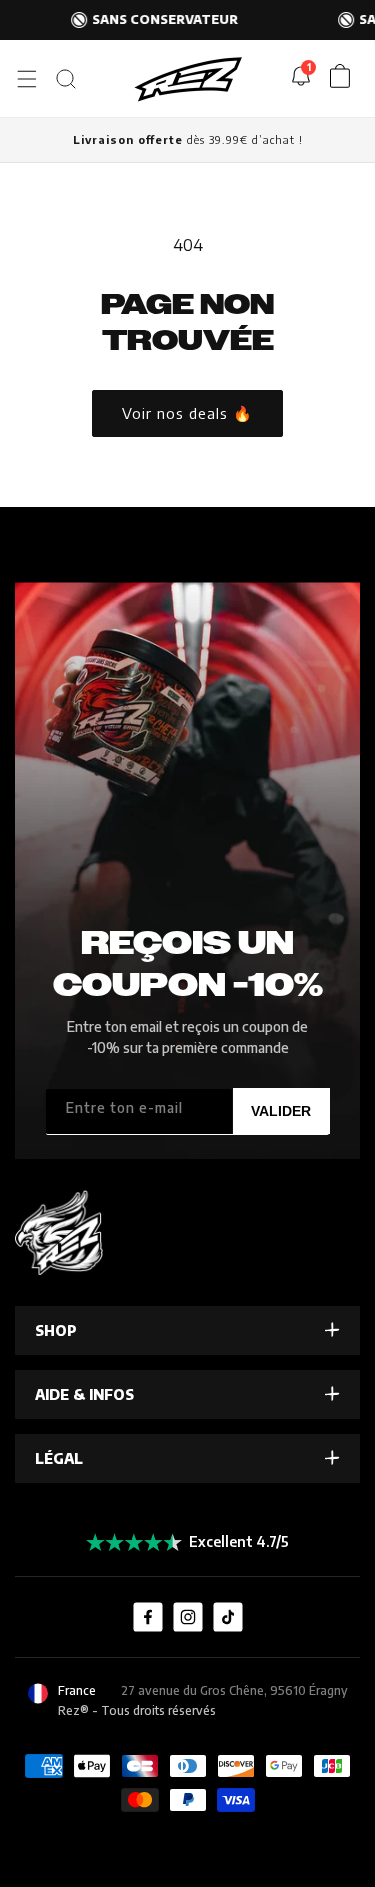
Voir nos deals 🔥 (187, 413)
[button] (27, 79)
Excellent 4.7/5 (239, 1541)
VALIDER (281, 1111)
